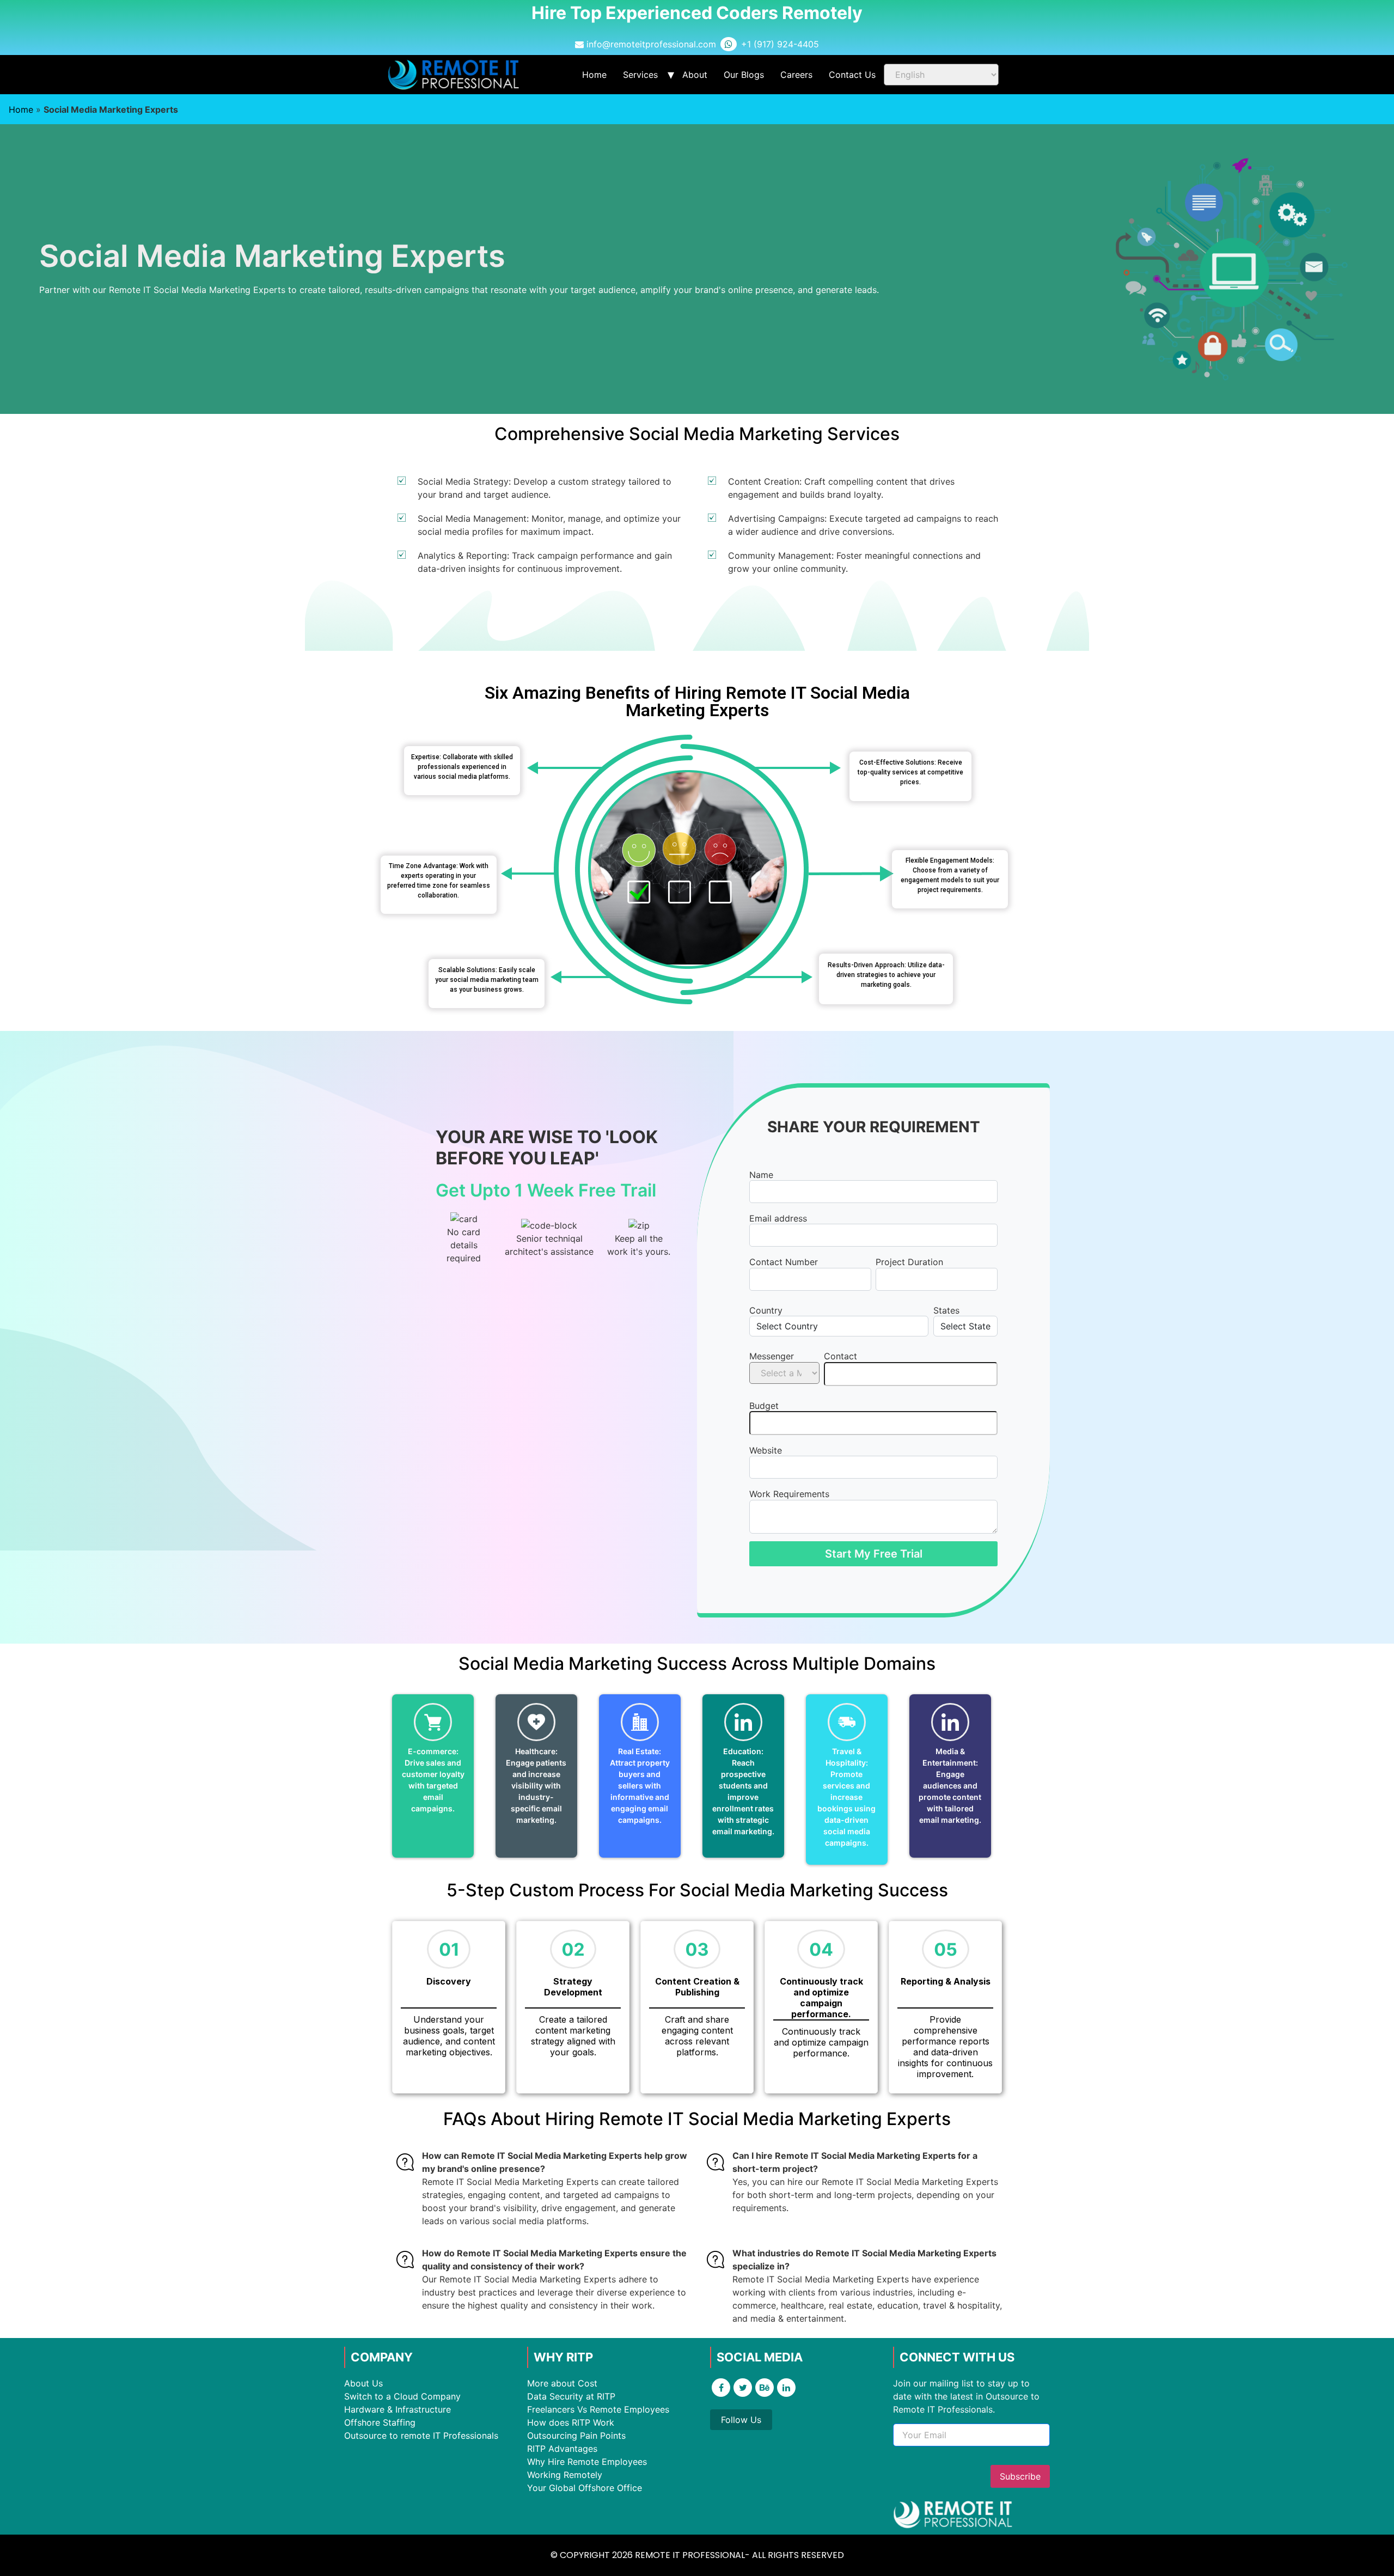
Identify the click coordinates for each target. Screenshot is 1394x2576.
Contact (840, 1356)
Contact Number (784, 1262)
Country (766, 1310)
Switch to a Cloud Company (402, 2396)
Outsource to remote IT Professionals (421, 2435)
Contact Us (852, 75)
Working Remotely (565, 2475)
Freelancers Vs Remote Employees (598, 2409)
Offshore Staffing (380, 2422)
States (946, 1310)
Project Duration (909, 1262)
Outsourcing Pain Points (576, 2435)
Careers (796, 75)
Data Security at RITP (571, 2396)
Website (766, 1450)
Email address (778, 1218)
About (695, 75)
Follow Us (741, 2420)
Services (640, 75)
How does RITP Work (571, 2422)
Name (761, 1175)
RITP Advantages (562, 2449)
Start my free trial (874, 1554)
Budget (764, 1406)
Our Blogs (744, 75)
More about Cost (562, 2383)
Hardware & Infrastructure (398, 2409)
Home (594, 75)
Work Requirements (789, 1494)
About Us (363, 2383)
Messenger (772, 1356)
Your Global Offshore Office (585, 2488)
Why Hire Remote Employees (587, 2462)
